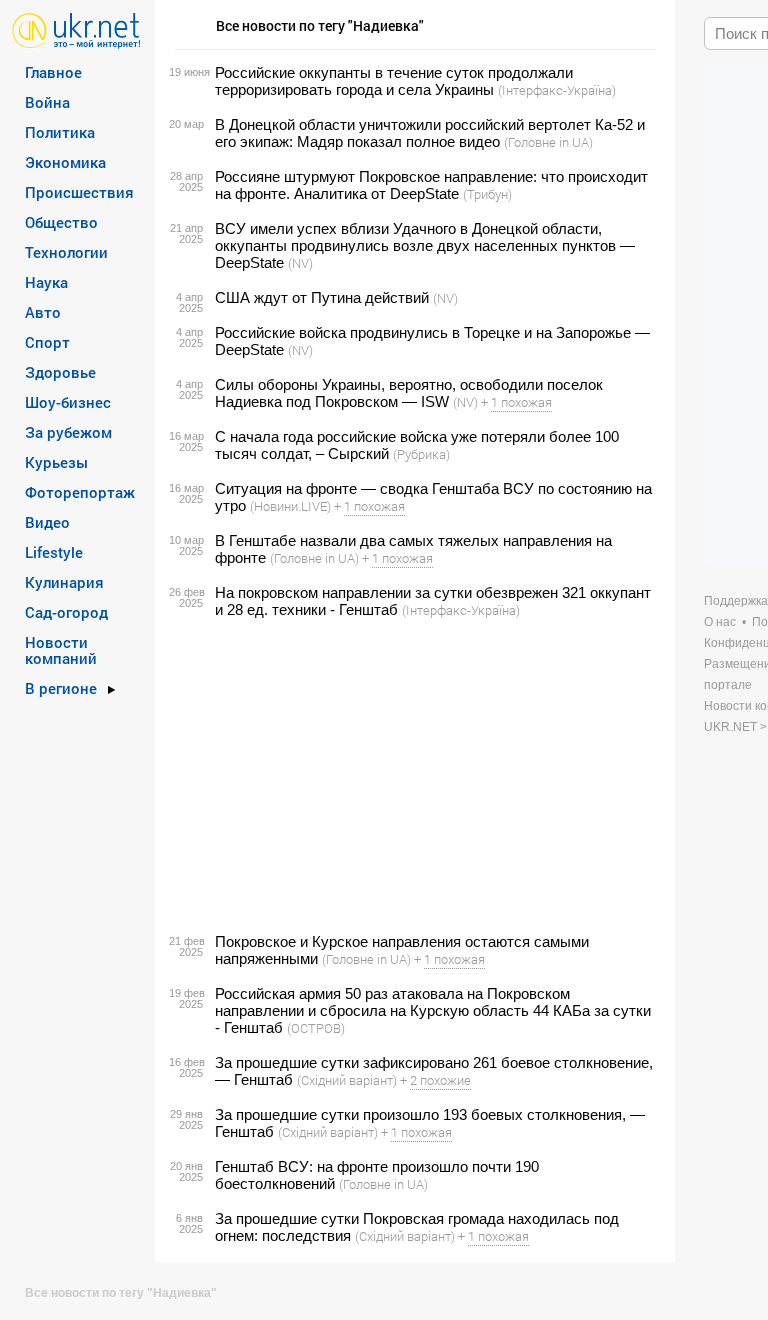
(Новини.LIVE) (290, 506)
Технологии (66, 252)
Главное (53, 72)
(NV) (300, 263)
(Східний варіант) (347, 1080)
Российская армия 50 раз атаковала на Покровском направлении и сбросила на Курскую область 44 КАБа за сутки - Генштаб (433, 1010)
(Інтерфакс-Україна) (557, 90)
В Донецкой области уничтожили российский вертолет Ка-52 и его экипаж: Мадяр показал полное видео (430, 133)
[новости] (76, 29)
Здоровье (60, 372)
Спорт (47, 342)
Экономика (65, 162)
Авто (43, 312)
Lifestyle (54, 552)
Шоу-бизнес (68, 402)
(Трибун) (487, 194)
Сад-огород (66, 612)
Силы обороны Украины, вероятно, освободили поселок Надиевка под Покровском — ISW (409, 393)
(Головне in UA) (548, 142)
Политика (60, 132)
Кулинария (64, 582)
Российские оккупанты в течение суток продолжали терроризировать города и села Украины (394, 81)
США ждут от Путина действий (322, 297)
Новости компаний (61, 650)
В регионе (61, 688)
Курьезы (56, 462)
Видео (47, 522)
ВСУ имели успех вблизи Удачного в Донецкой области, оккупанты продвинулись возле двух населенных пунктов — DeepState (425, 245)
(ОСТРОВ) (316, 1028)
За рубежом (68, 432)
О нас (720, 622)
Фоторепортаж (80, 492)
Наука (46, 282)
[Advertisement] (412, 776)
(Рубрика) (421, 454)
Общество (61, 222)
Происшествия (79, 192)
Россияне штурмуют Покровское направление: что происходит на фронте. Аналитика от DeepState (431, 185)
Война (47, 102)
